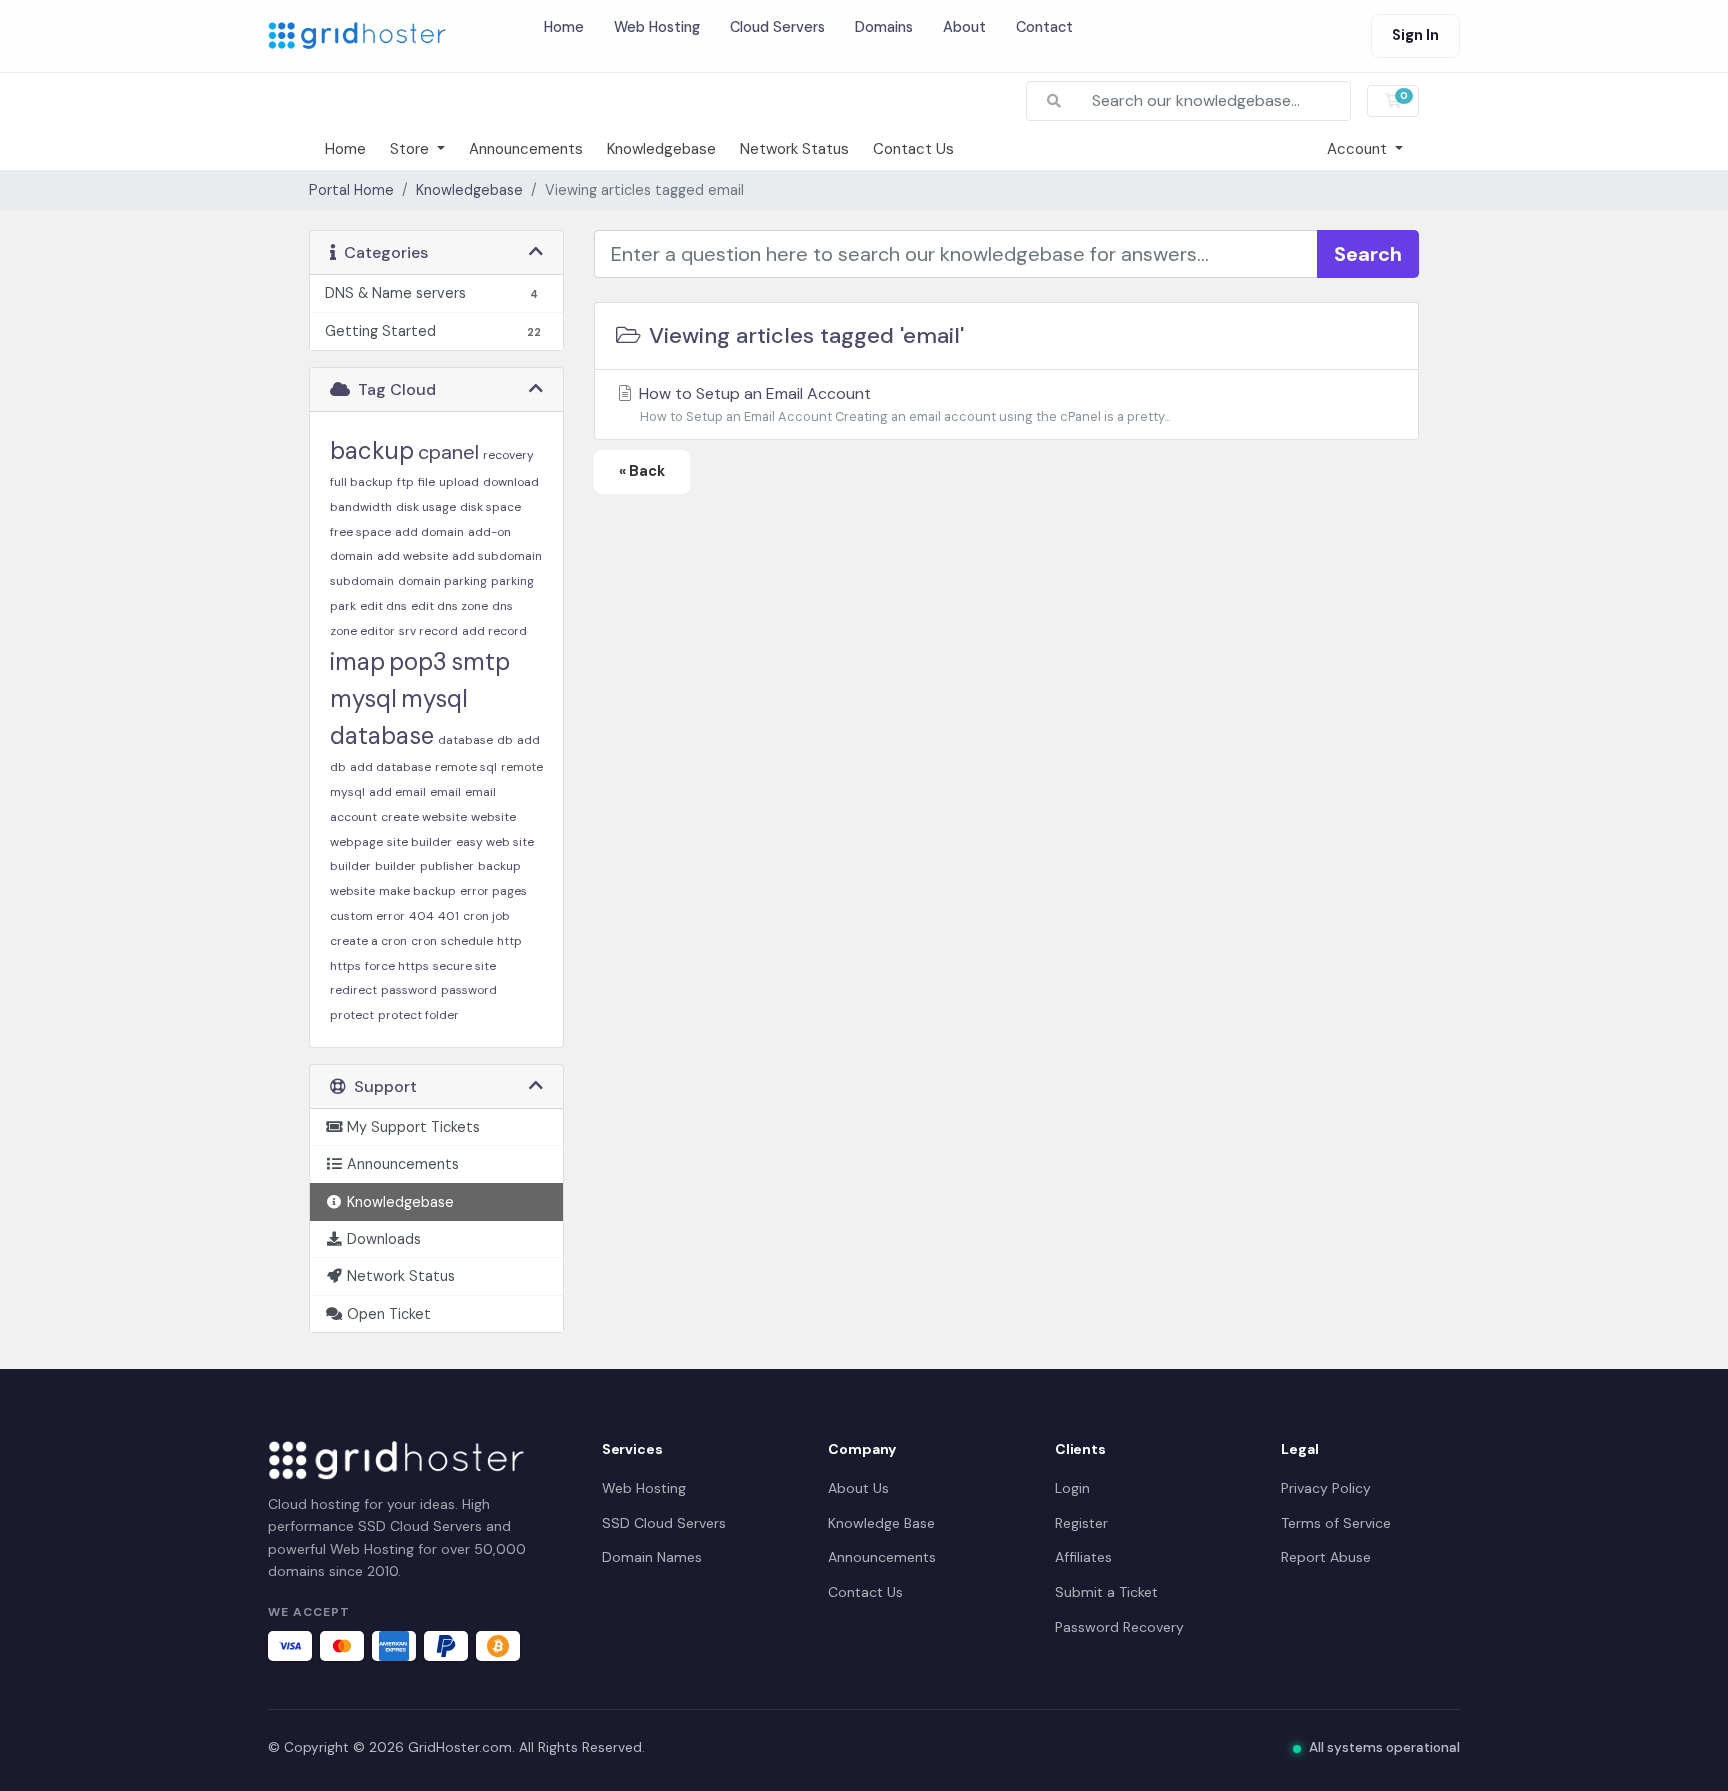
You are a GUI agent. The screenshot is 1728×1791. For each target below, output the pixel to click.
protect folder (418, 1015)
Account (1359, 149)
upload (459, 482)
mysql (363, 698)
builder (395, 866)
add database (390, 767)
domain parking (442, 581)
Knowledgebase (661, 149)
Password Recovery (1119, 1627)
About (964, 27)
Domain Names (652, 1557)
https (345, 966)
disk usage (426, 507)
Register (1081, 1523)
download (511, 482)
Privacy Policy (1326, 1488)
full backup (361, 482)
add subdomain (497, 556)
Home (564, 27)
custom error (367, 916)
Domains (884, 27)
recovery (508, 455)
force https (397, 966)
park (343, 606)
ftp (405, 482)
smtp (480, 661)
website (493, 817)
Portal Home (351, 190)
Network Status (794, 149)
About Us (858, 1488)
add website (412, 556)
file (426, 482)
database (465, 740)
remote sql (466, 767)
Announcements (526, 149)
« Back (642, 471)
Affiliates (1083, 1557)
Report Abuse (1326, 1557)
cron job (486, 916)
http (509, 941)
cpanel (448, 452)
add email (397, 792)
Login (1072, 1488)
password (409, 990)
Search (1368, 254)
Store (411, 149)
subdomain (362, 581)
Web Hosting (657, 27)
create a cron (368, 941)
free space (360, 532)
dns (502, 606)
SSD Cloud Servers (664, 1523)
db (505, 740)
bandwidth (361, 507)
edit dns (383, 606)
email (445, 792)
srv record (428, 631)
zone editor (362, 631)
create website (424, 817)
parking (512, 581)
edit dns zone (449, 606)
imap (357, 661)
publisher (447, 866)
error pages (493, 891)
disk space (490, 507)
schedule (467, 941)
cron (424, 941)
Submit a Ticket (1106, 1592)
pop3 (418, 661)
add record (494, 631)
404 (421, 916)
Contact (1044, 27)
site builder (419, 842)
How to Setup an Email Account (902, 404)
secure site (464, 966)
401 (448, 916)
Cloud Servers (777, 27)
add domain (429, 532)
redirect (353, 990)
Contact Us (913, 149)
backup (372, 450)
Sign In (1415, 35)
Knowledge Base (881, 1523)
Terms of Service (1336, 1523)
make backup (417, 891)
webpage (356, 842)
